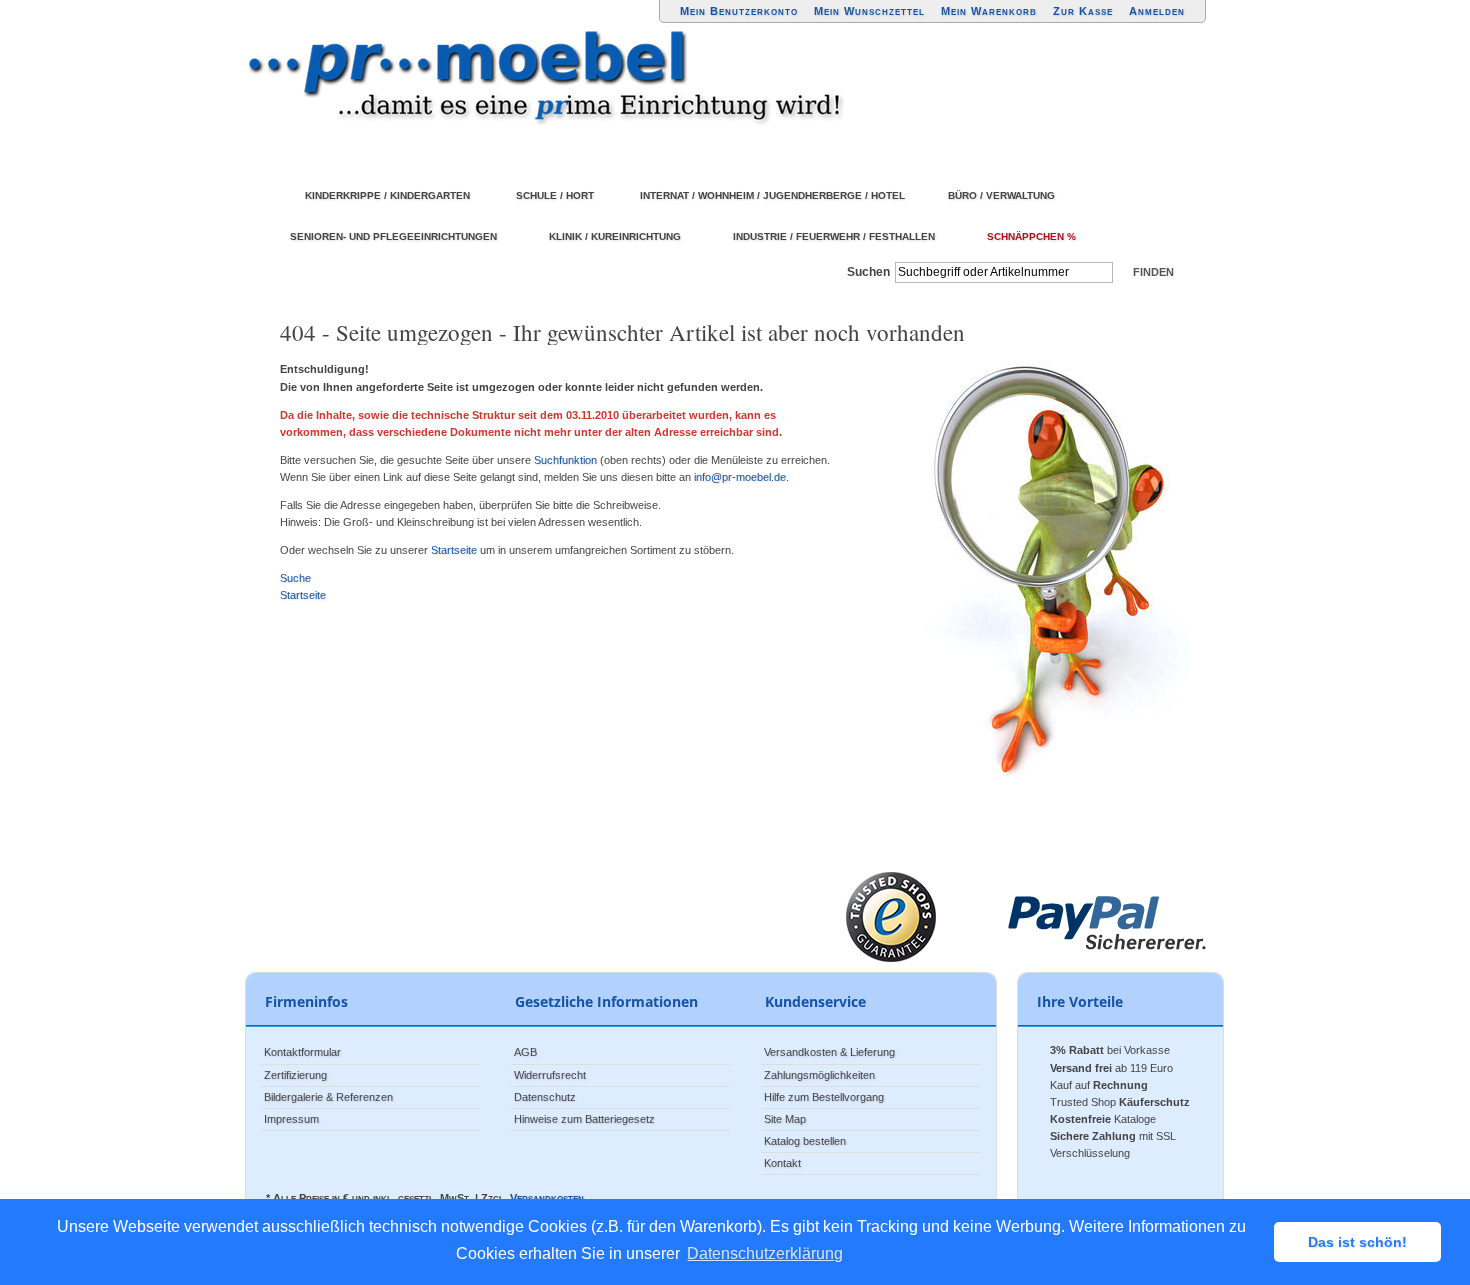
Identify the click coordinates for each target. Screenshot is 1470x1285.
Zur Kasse (1083, 11)
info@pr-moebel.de (740, 477)
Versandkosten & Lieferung (829, 1052)
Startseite (454, 550)
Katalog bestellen (805, 1141)
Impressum (291, 1119)
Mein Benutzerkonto (739, 11)
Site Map (785, 1119)
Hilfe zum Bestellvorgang (824, 1097)
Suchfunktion (565, 460)
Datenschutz (545, 1097)
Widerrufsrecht (550, 1075)
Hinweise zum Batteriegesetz (584, 1119)
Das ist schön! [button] (1357, 1242)
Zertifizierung (295, 1075)
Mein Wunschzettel (869, 11)
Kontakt (782, 1163)
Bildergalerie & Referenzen (328, 1097)
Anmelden (1157, 11)
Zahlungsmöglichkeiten (819, 1075)
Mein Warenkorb (989, 11)
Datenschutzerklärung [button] (765, 1253)
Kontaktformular (302, 1052)
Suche (295, 578)
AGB (525, 1052)
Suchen (868, 272)
